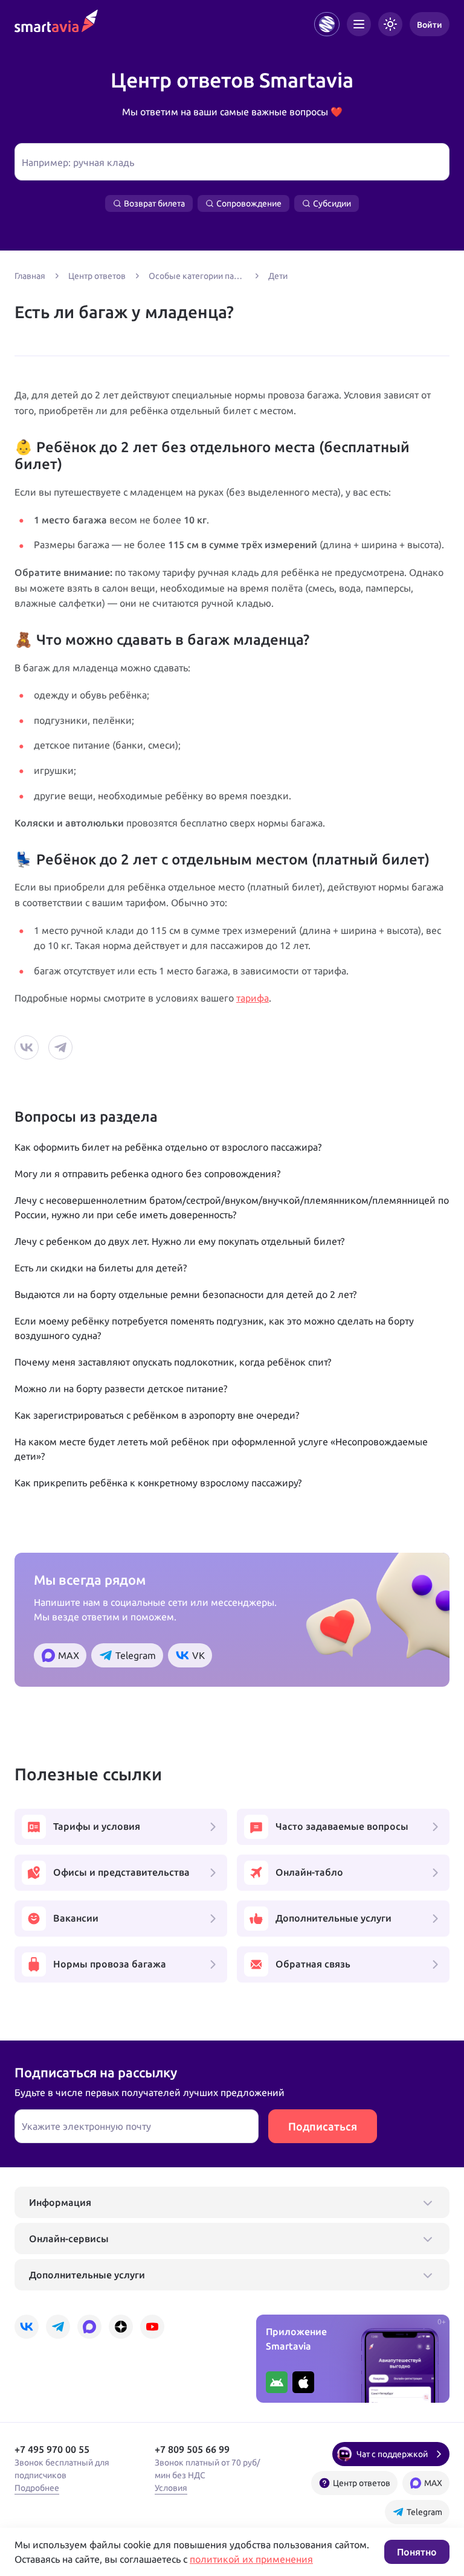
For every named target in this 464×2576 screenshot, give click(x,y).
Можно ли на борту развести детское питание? (121, 1389)
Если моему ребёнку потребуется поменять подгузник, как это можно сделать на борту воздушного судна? (214, 1328)
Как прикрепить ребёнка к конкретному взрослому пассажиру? (158, 1483)
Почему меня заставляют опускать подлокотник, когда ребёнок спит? (173, 1362)
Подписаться (323, 2126)
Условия (171, 2488)
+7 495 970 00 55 (52, 2449)
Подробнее (37, 2488)
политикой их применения (251, 2559)
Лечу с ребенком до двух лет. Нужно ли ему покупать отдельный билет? (179, 1241)
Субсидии (332, 203)
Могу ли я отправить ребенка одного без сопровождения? (147, 1174)
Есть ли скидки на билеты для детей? (101, 1268)
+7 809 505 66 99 (192, 2449)
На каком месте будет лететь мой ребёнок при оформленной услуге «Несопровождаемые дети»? (221, 1449)
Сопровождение (249, 203)
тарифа (253, 998)
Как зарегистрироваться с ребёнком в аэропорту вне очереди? (157, 1415)
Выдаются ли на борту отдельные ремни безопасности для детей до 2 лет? (185, 1294)
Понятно (417, 2552)
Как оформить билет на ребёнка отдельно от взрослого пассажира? (168, 1147)
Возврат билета (154, 203)
